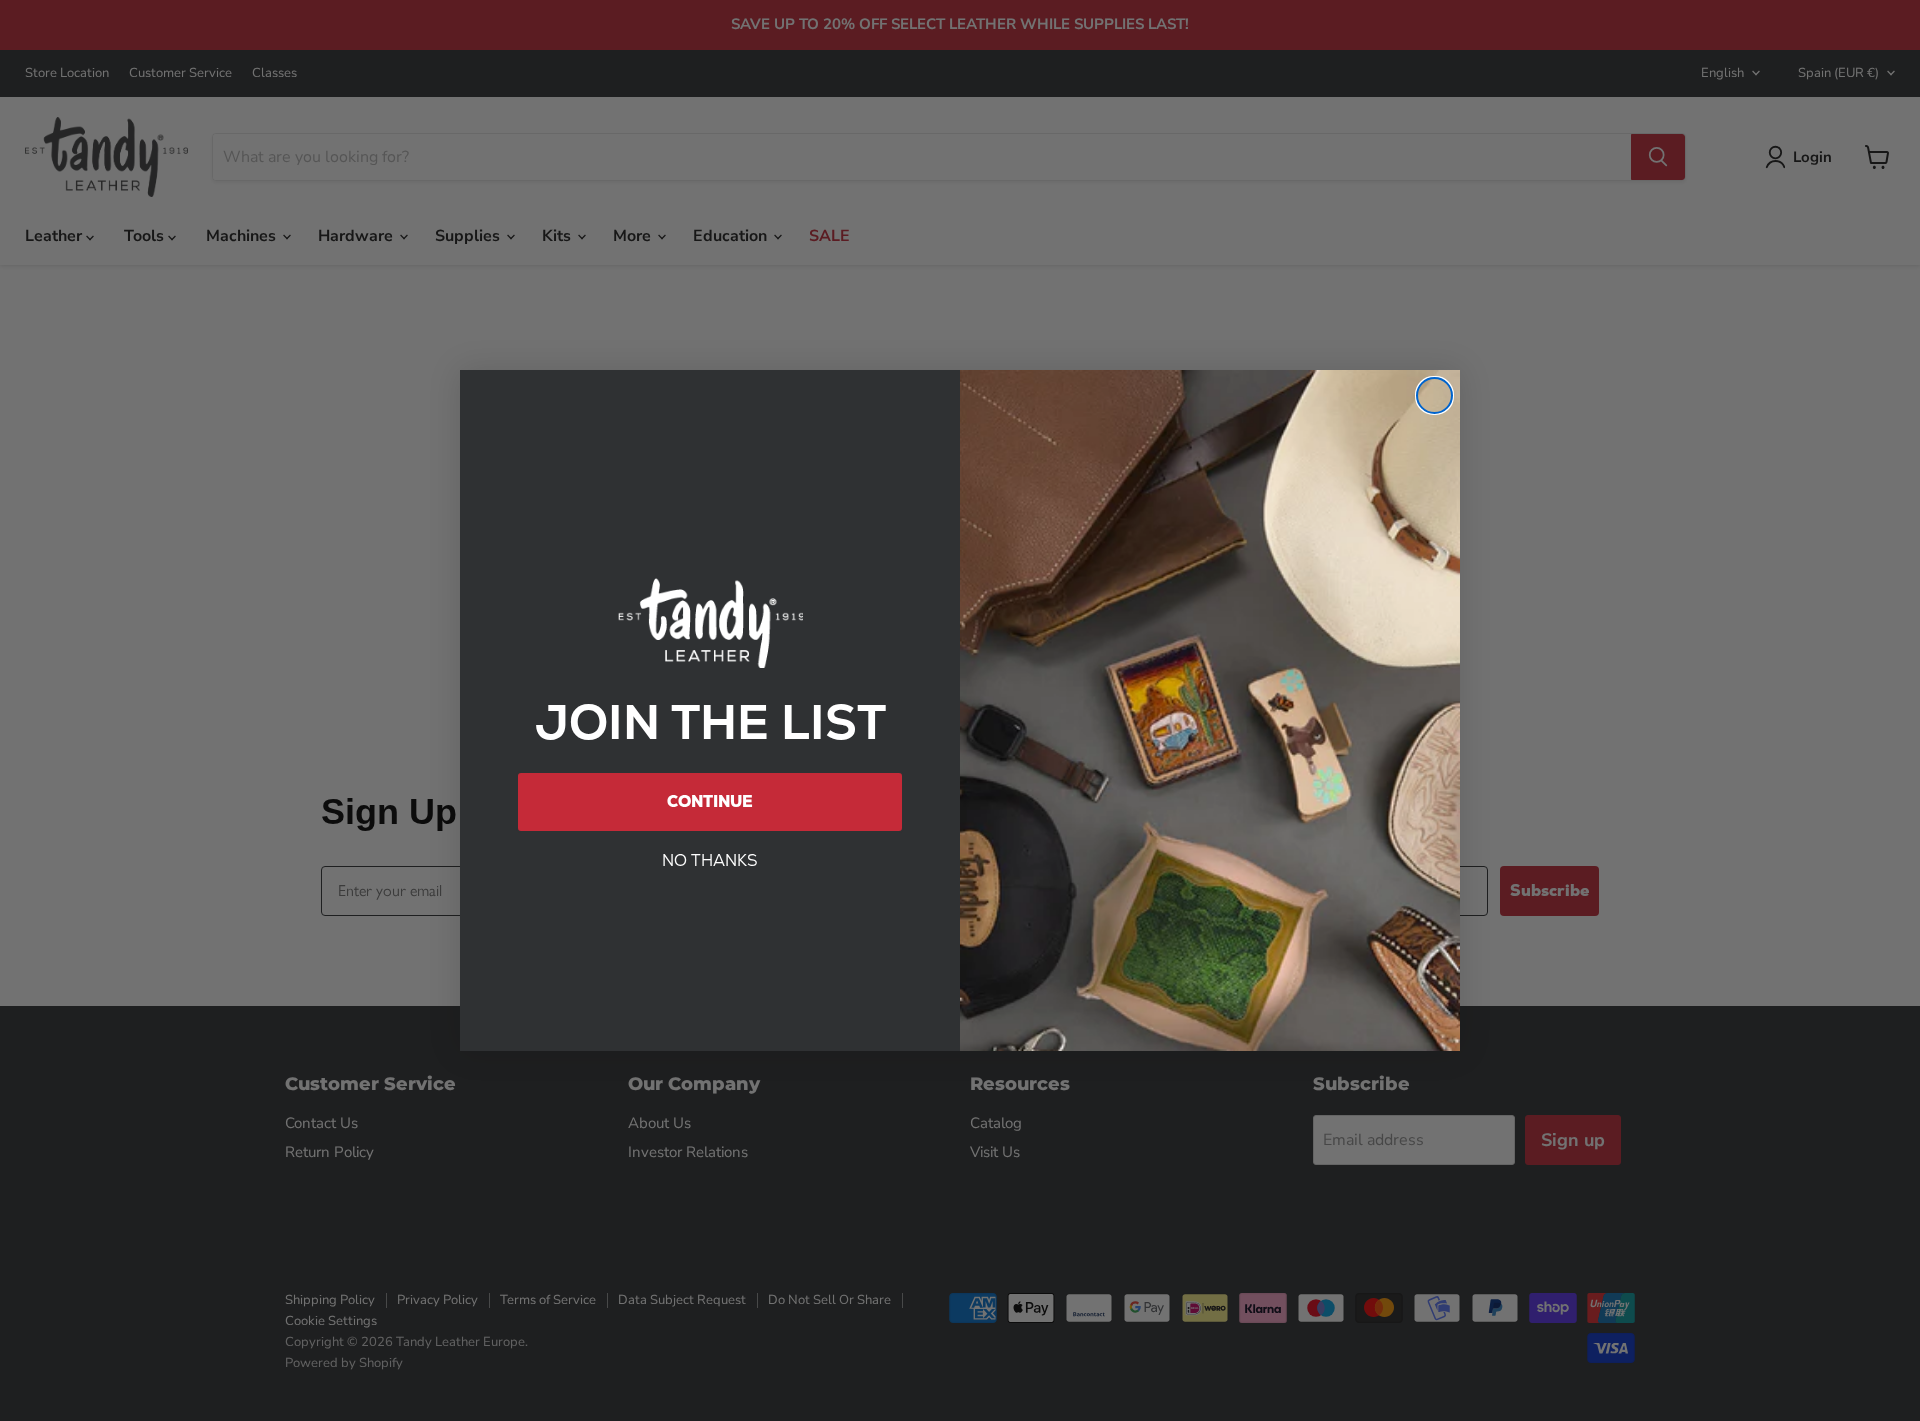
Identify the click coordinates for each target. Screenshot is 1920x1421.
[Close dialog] (1434, 395)
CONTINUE (710, 801)
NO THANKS (710, 860)
